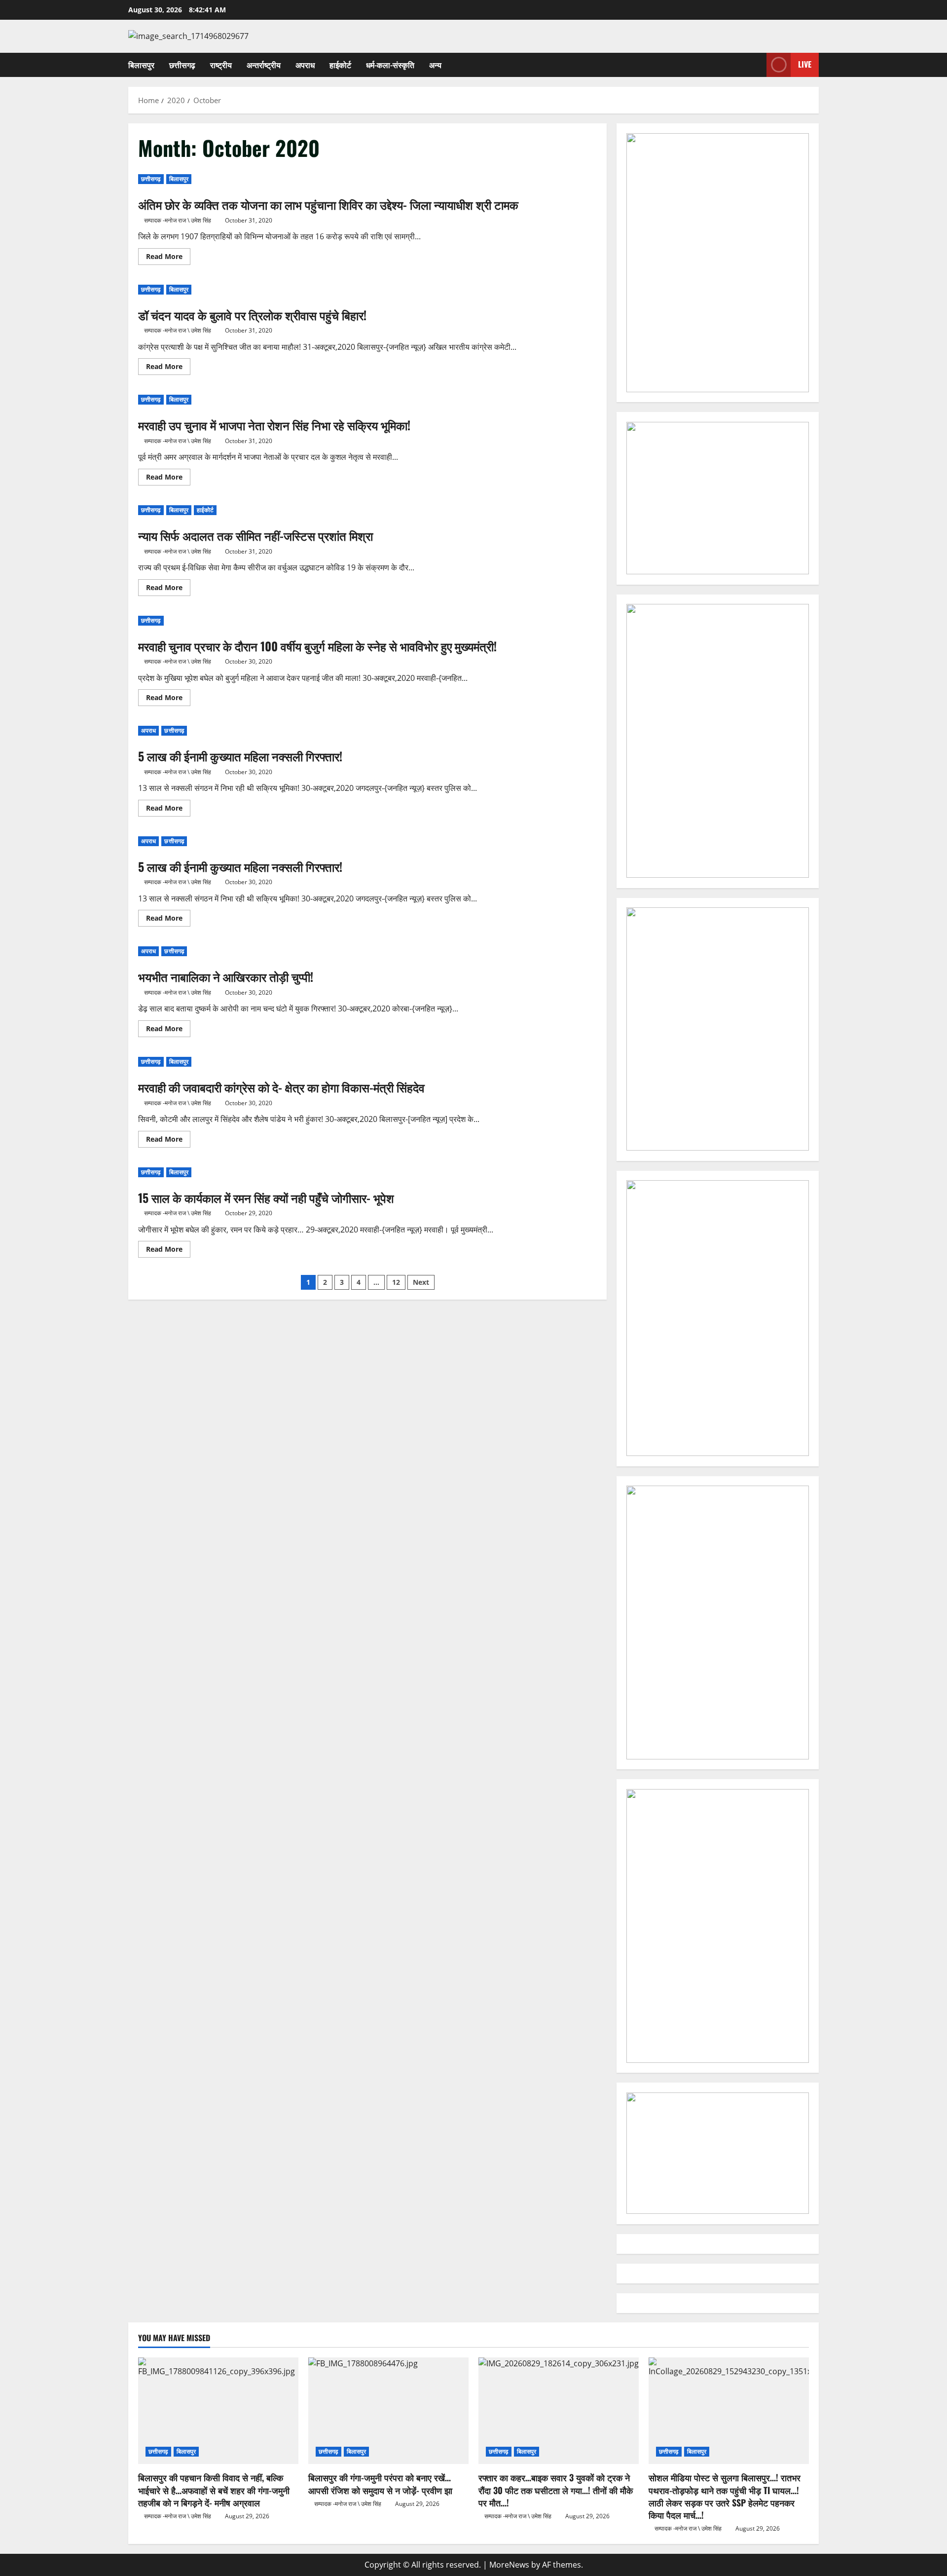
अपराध (305, 65)
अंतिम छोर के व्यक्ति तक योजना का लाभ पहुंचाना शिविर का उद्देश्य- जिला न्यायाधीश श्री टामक (328, 204)
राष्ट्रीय (221, 65)
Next (421, 1282)
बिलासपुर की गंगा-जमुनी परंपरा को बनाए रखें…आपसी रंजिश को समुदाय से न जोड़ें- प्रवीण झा (380, 2483)
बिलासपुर (141, 65)
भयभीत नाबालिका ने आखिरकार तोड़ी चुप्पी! (226, 976)
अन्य (435, 65)
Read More (168, 258)
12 (396, 1282)
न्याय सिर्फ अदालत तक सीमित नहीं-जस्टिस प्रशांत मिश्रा (255, 535)
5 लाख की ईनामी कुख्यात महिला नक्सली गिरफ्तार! (240, 756)
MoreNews (509, 2565)
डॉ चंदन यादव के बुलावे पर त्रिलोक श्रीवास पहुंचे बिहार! (252, 315)
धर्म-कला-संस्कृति (390, 65)
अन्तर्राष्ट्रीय (264, 65)
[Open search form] (756, 65)
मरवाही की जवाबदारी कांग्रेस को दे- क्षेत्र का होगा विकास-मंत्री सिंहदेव (281, 1087)
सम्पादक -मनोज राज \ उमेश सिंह (178, 220)
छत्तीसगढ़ (182, 65)
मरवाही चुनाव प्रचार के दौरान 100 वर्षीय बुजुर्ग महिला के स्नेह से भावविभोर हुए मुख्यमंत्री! (317, 646)
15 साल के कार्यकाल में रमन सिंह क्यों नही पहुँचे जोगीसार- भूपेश (266, 1197)
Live (805, 64)
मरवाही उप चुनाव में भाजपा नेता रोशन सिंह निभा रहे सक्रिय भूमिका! (274, 425)
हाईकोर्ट (340, 65)
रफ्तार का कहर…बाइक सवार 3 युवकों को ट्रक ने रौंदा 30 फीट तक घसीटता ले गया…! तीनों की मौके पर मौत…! (556, 2490)
